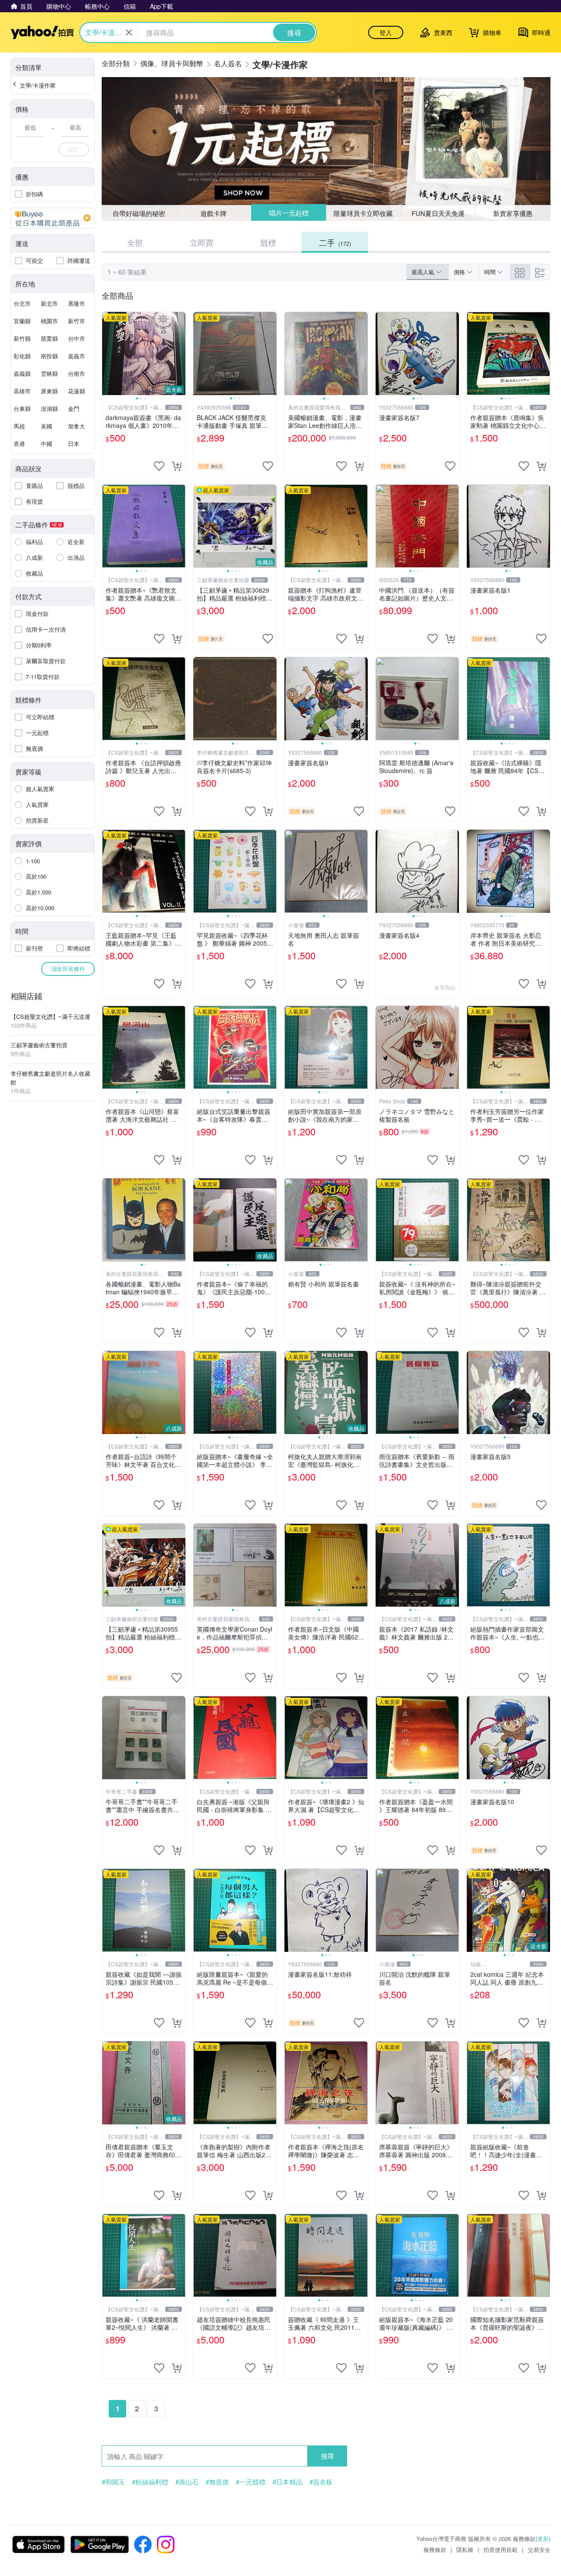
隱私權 (465, 2549)
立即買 (202, 242)
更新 (543, 2539)
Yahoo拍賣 (42, 32)
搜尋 (327, 2456)
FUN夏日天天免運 (438, 213)
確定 (74, 149)
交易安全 (539, 2549)
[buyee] (53, 218)
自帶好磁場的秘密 (139, 213)
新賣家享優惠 (513, 213)
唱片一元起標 (288, 213)
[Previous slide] (108, 353)
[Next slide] (180, 353)
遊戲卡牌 (213, 213)
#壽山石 (187, 2482)
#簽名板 (321, 2482)
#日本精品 (288, 2482)
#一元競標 (251, 2482)
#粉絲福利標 (150, 2482)
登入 (386, 32)
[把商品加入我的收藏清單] (159, 466)
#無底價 (217, 2482)
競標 (268, 242)
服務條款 (435, 2549)
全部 (135, 242)
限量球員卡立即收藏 (364, 213)
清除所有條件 (68, 969)
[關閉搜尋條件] (129, 32)
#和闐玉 (113, 2482)
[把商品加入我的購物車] (177, 466)
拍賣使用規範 (501, 2549)
